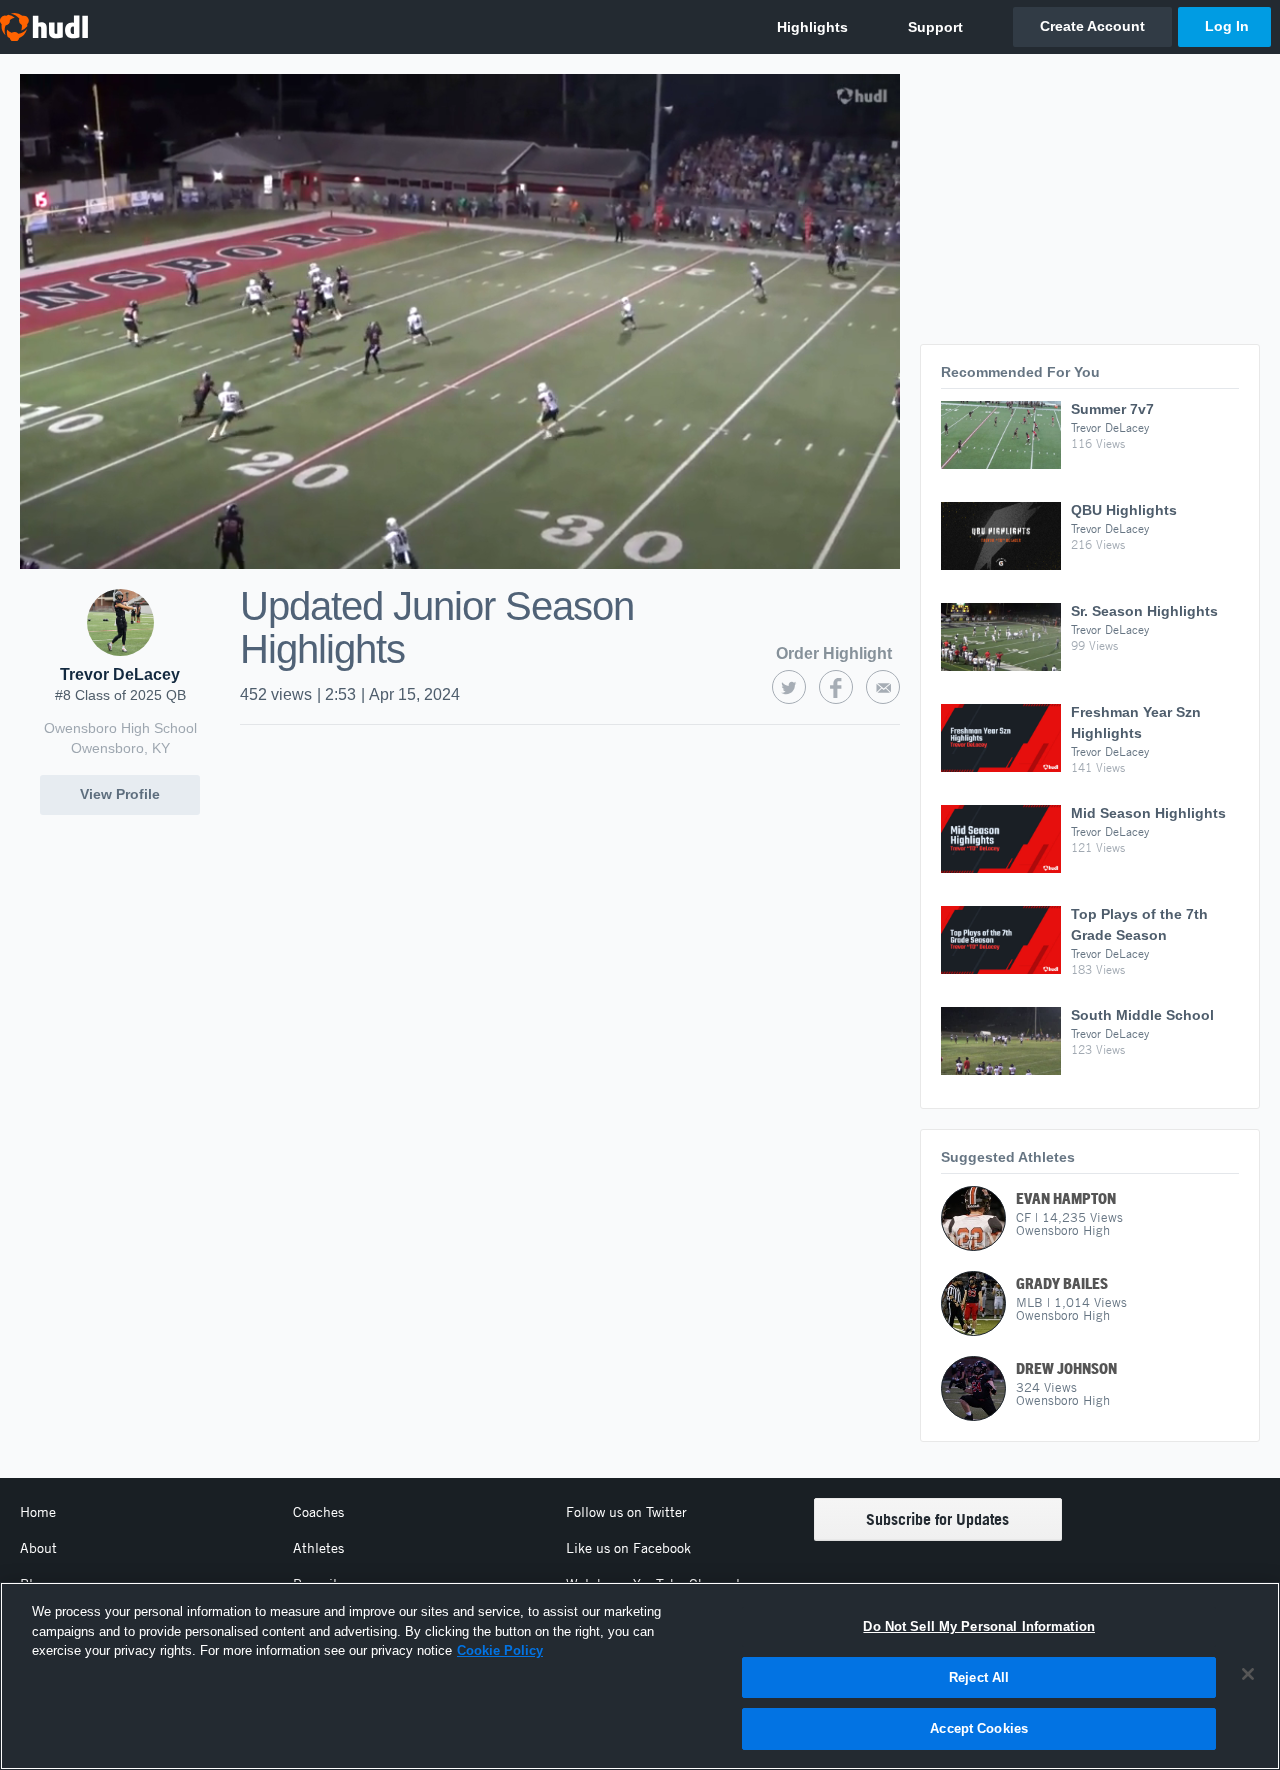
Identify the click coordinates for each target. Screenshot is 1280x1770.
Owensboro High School (120, 728)
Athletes (318, 1548)
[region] (640, 1676)
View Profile (120, 794)
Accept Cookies (979, 1728)
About (38, 1548)
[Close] (1248, 1674)
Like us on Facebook (628, 1548)
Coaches (318, 1512)
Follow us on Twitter (626, 1512)
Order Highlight (834, 653)
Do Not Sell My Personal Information (979, 1626)
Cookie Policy (500, 1650)
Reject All (979, 1677)
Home (38, 1512)
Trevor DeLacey (120, 674)
